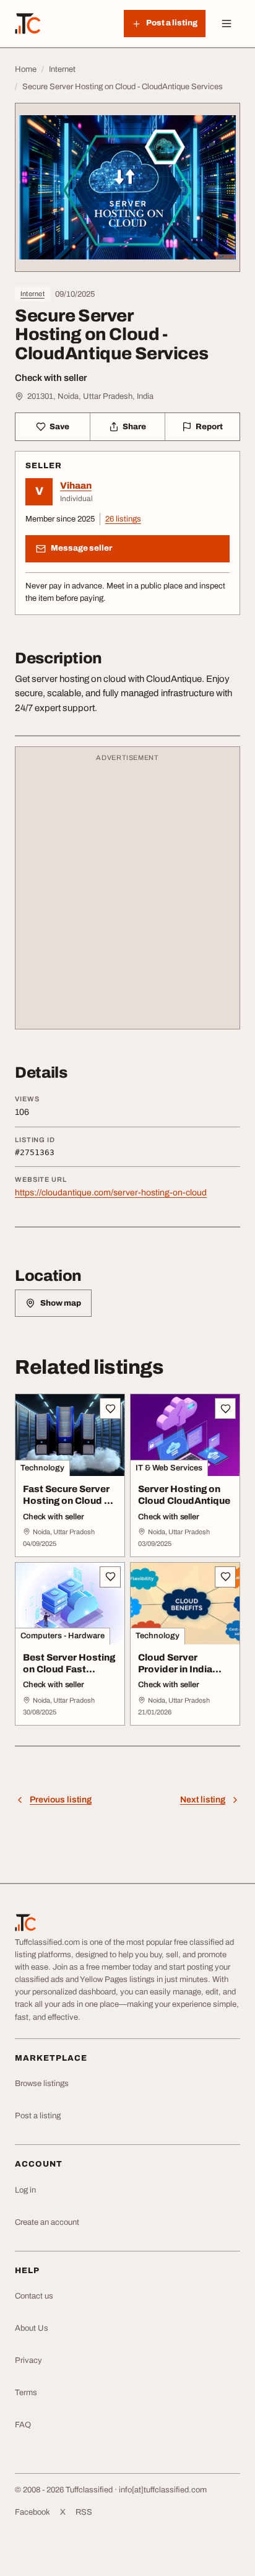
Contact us (34, 2296)
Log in (25, 2190)
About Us (32, 2328)
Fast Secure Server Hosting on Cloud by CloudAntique (69, 1501)
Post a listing (38, 2116)
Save (59, 427)
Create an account (47, 2222)
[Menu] (227, 24)
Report (209, 427)
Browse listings (42, 2084)
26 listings (123, 519)
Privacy (28, 2360)
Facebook (32, 2512)
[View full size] (127, 187)
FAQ (23, 2425)
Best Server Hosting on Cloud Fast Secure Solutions (69, 1669)
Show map (61, 1303)
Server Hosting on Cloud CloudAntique (184, 1495)
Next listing (203, 1800)
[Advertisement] (127, 894)
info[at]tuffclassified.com (163, 2490)
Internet (32, 294)
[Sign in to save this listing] (110, 1408)
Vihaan (76, 486)
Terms (26, 2393)
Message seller (81, 548)
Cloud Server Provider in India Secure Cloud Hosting (175, 1675)
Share (134, 427)
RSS (84, 2512)
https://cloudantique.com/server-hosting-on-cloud (111, 1193)
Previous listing (61, 1800)
